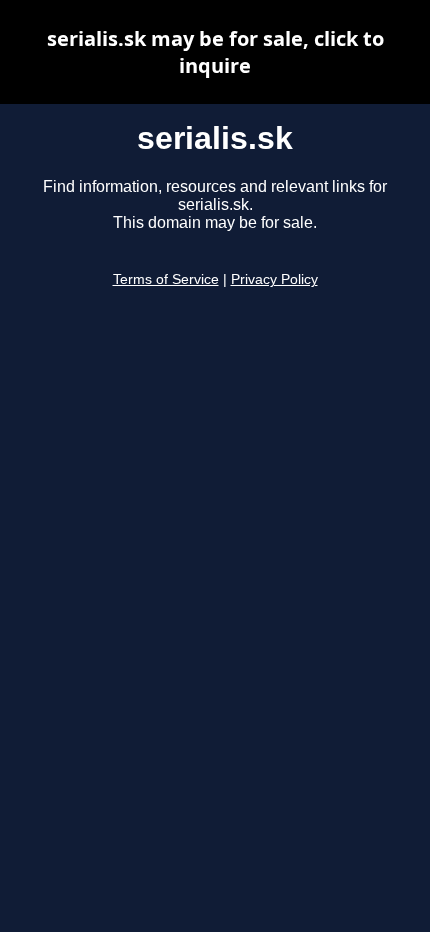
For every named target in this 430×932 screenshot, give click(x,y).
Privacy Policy (274, 279)
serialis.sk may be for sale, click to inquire (215, 52)
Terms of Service (166, 279)
